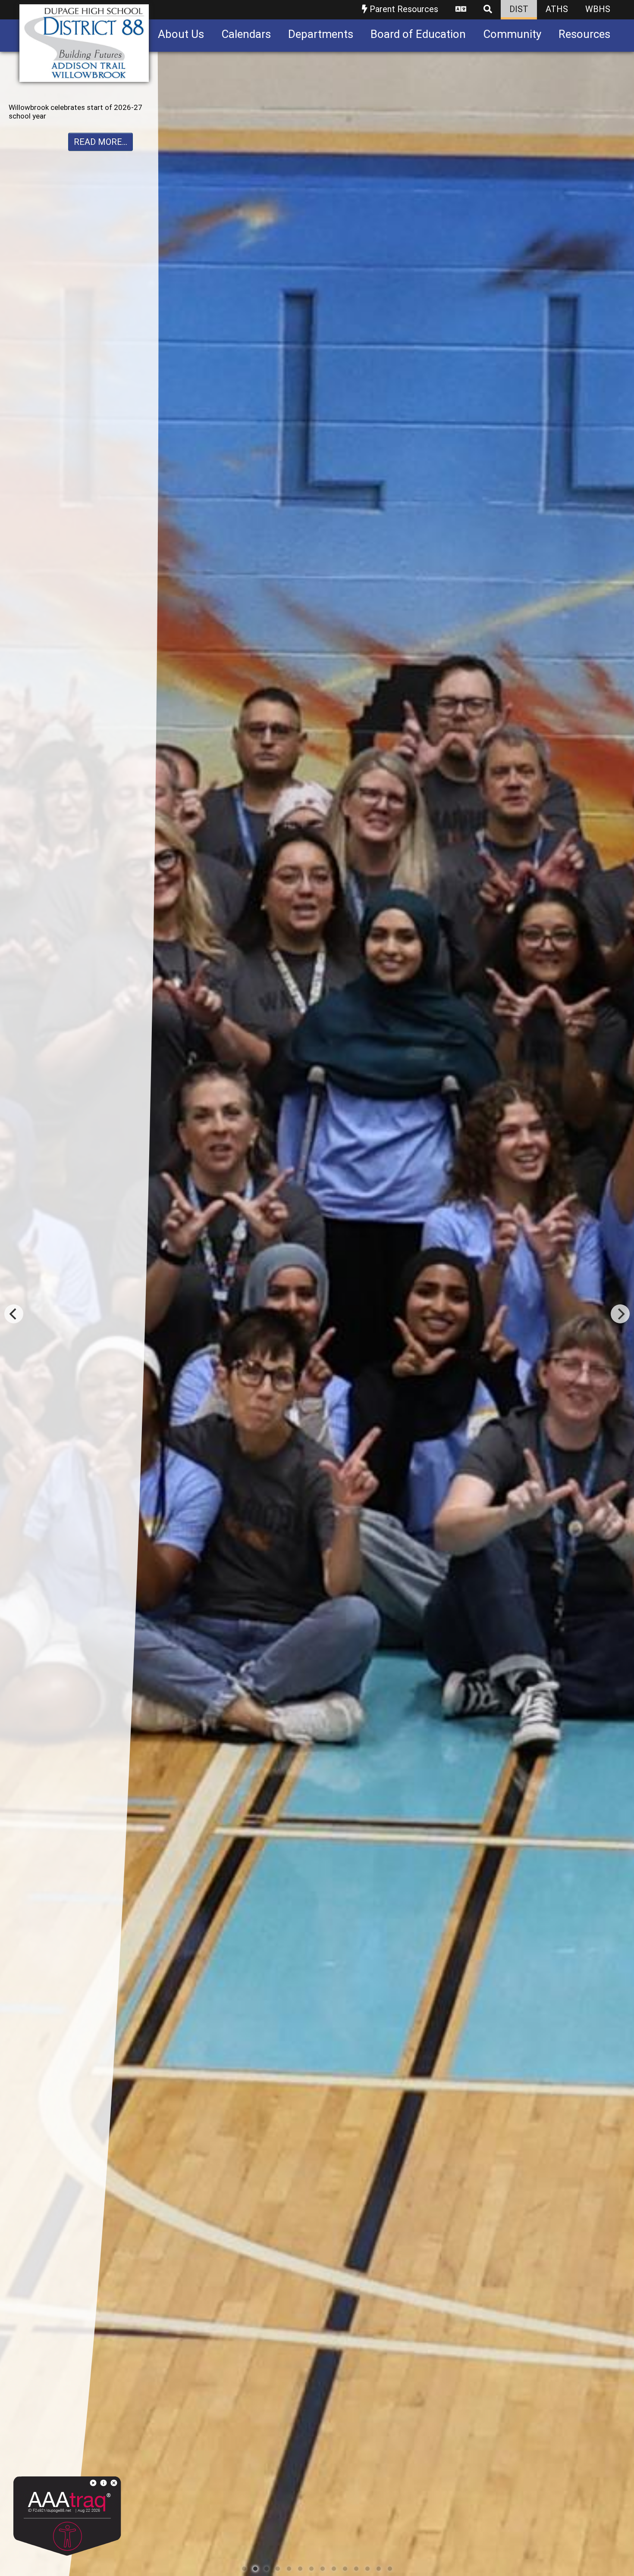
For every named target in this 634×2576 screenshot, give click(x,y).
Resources (584, 34)
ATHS (557, 9)
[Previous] (14, 1314)
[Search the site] (488, 10)
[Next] (620, 1314)
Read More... (100, 150)
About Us (181, 34)
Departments (321, 34)
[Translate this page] (461, 10)
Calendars (246, 34)
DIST (519, 9)
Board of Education (418, 34)
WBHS (598, 9)
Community (512, 34)
